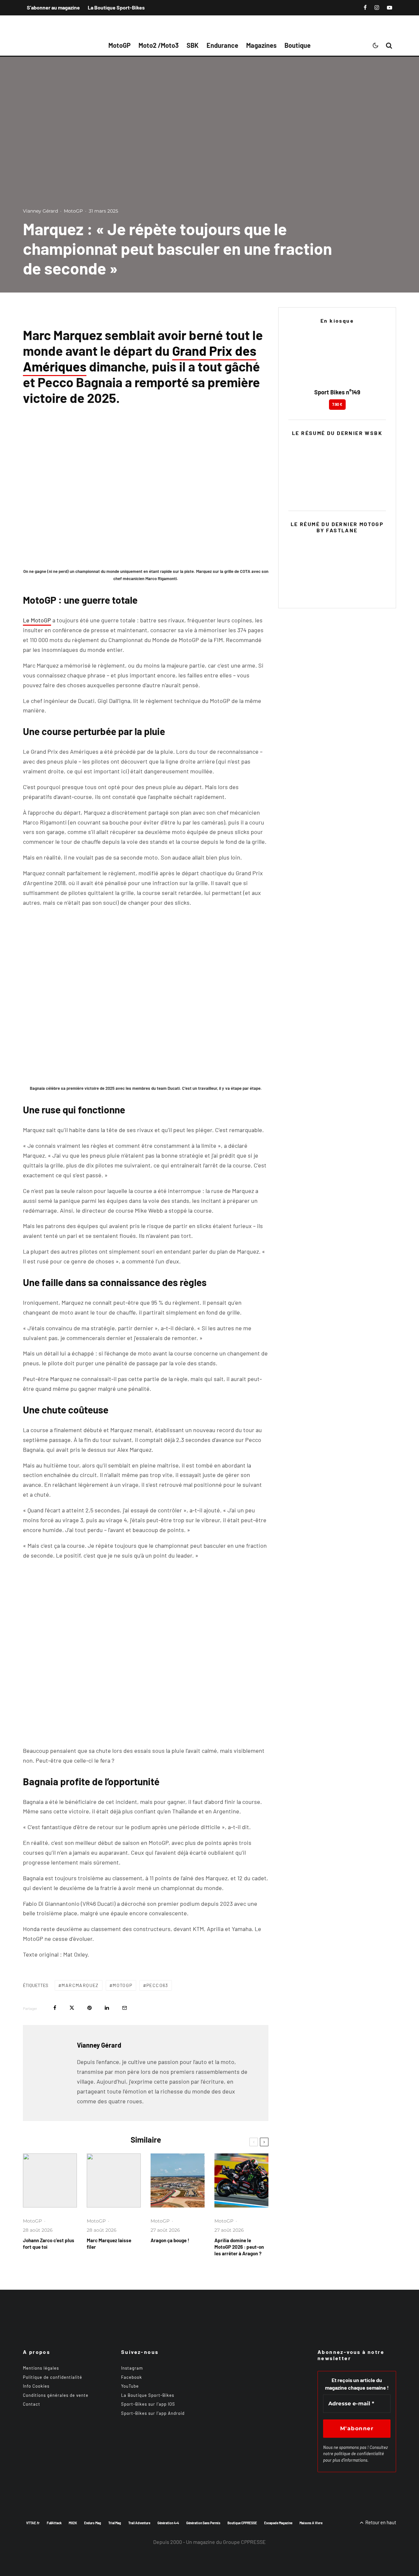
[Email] (125, 2008)
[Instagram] (377, 8)
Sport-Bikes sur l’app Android (153, 2413)
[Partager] (55, 2008)
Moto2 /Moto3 (159, 45)
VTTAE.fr (33, 2523)
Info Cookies (36, 2386)
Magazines (261, 45)
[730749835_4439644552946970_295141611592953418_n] (241, 2180)
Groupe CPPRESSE (244, 2542)
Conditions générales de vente (56, 2395)
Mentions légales (41, 2368)
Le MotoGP (37, 620)
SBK (193, 45)
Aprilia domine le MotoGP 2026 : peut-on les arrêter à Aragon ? (239, 2247)
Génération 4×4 (168, 2523)
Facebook (132, 2377)
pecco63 (157, 1985)
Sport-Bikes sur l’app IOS (148, 2404)
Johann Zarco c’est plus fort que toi (49, 2244)
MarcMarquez (80, 1985)
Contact (32, 2404)
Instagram (132, 2368)
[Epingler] (90, 2008)
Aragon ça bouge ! (170, 2240)
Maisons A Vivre (311, 2523)
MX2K (73, 2523)
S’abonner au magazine (53, 7)
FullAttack (54, 2523)
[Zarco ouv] (50, 2180)
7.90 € (337, 404)
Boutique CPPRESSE (242, 2523)
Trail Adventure (139, 2523)
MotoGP (119, 45)
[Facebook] (365, 8)
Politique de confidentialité (53, 2377)
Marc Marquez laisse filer (109, 2244)
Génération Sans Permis (203, 2523)
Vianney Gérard (40, 211)
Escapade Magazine (278, 2523)
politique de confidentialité (359, 2453)
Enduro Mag (93, 2523)
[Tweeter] (72, 2008)
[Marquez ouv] (114, 2180)
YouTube (130, 2386)
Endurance (222, 45)
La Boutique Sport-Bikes (116, 7)
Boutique (298, 45)
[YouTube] (390, 8)
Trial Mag (115, 2523)
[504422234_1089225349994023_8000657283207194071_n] (178, 2180)
